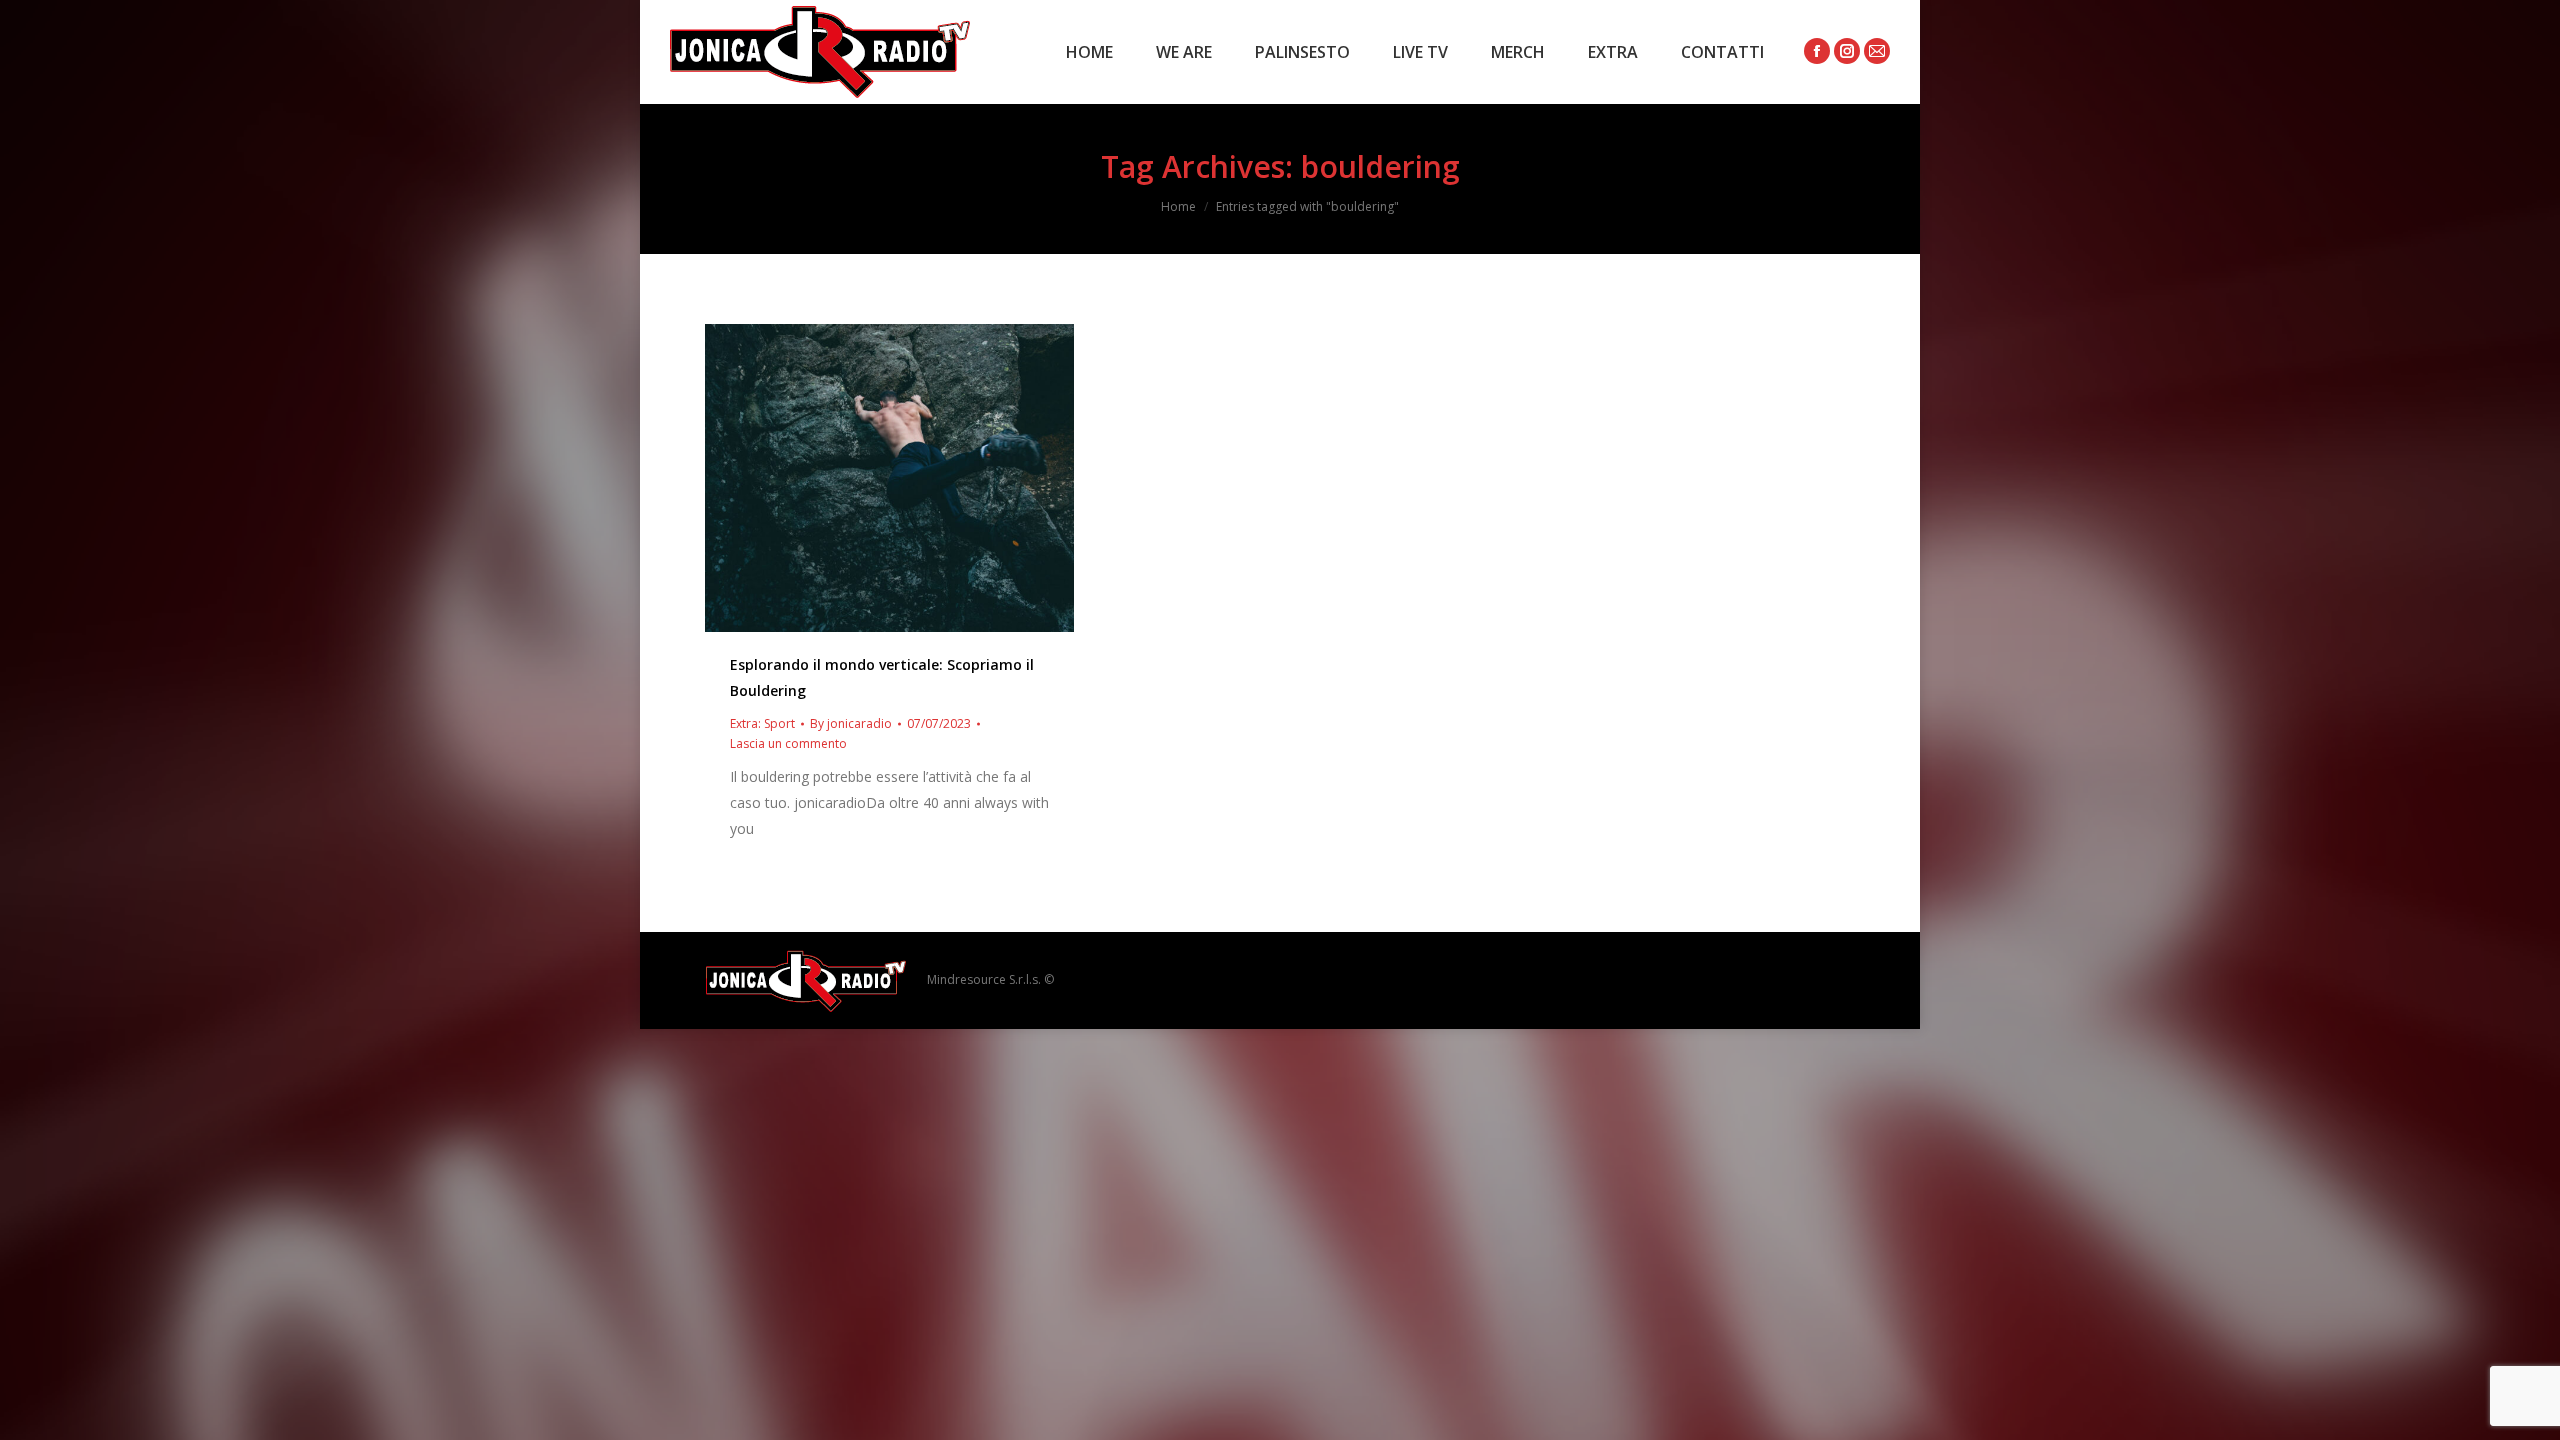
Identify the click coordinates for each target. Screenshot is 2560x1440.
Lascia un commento (788, 743)
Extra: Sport (762, 723)
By (851, 723)
